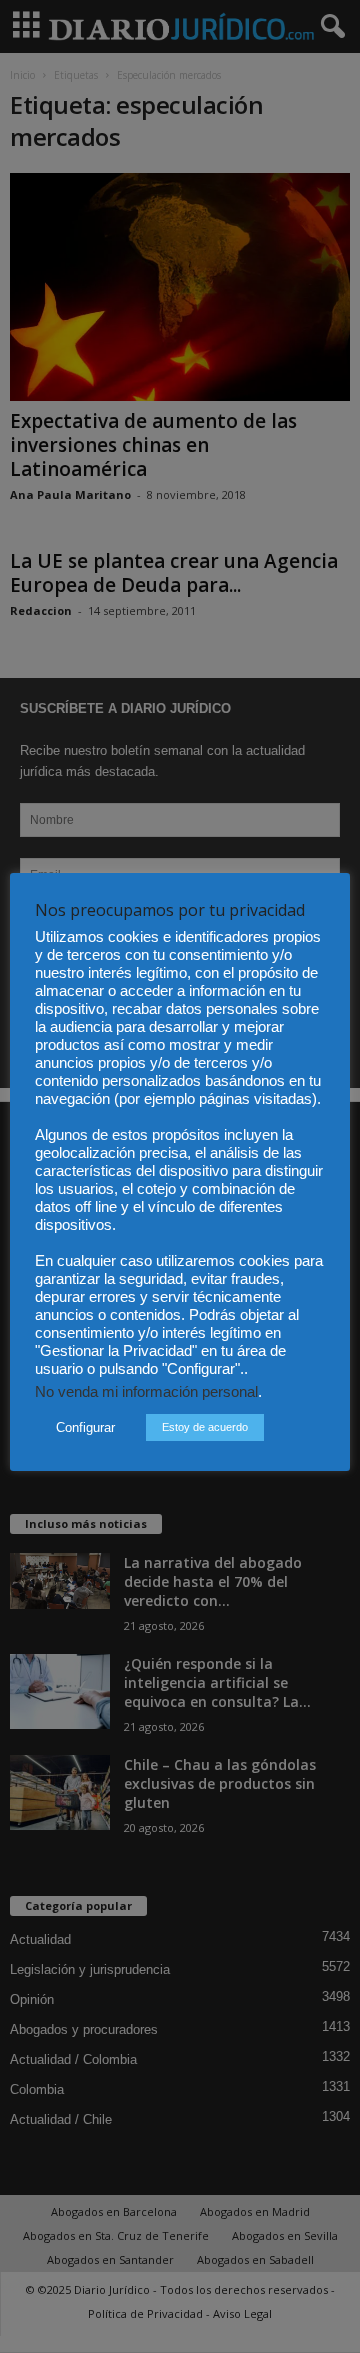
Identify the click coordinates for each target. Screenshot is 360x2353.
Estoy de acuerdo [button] (205, 1427)
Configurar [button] (85, 1427)
